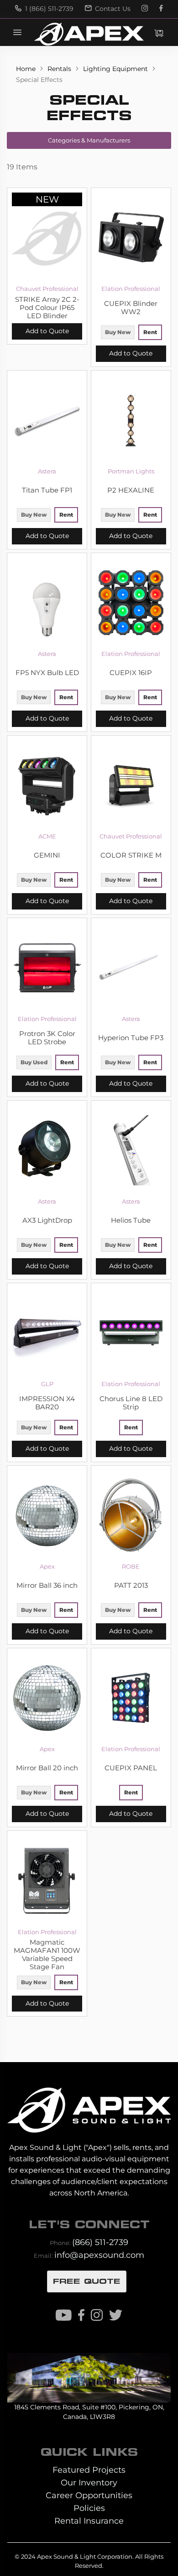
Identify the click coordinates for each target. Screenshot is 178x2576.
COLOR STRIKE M (131, 855)
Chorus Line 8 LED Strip (131, 1403)
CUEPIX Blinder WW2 (131, 308)
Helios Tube (131, 1220)
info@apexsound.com (99, 2255)
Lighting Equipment (116, 69)
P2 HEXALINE (131, 490)
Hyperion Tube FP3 (131, 1038)
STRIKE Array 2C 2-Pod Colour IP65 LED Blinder (47, 308)
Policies (89, 2508)
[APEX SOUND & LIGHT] (89, 2104)
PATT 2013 (131, 1585)
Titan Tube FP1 (47, 490)
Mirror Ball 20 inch (47, 1768)
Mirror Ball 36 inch (47, 1585)
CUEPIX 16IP (131, 673)
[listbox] (131, 333)
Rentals (60, 69)
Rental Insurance (89, 2521)
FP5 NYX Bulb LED (47, 673)
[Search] (120, 32)
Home (27, 69)
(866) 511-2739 (100, 2242)
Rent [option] (150, 332)
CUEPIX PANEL (131, 1768)
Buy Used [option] (34, 1062)
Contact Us (112, 9)
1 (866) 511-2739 (48, 9)
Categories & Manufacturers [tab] (89, 140)
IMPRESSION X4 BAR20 (47, 1403)
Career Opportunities (89, 2495)
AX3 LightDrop (47, 1220)
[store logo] (89, 34)
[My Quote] (159, 33)
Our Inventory (89, 2482)
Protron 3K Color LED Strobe (47, 1038)
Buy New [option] (118, 332)
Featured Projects (89, 2470)
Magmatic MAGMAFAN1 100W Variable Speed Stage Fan (47, 1955)
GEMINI (47, 855)
